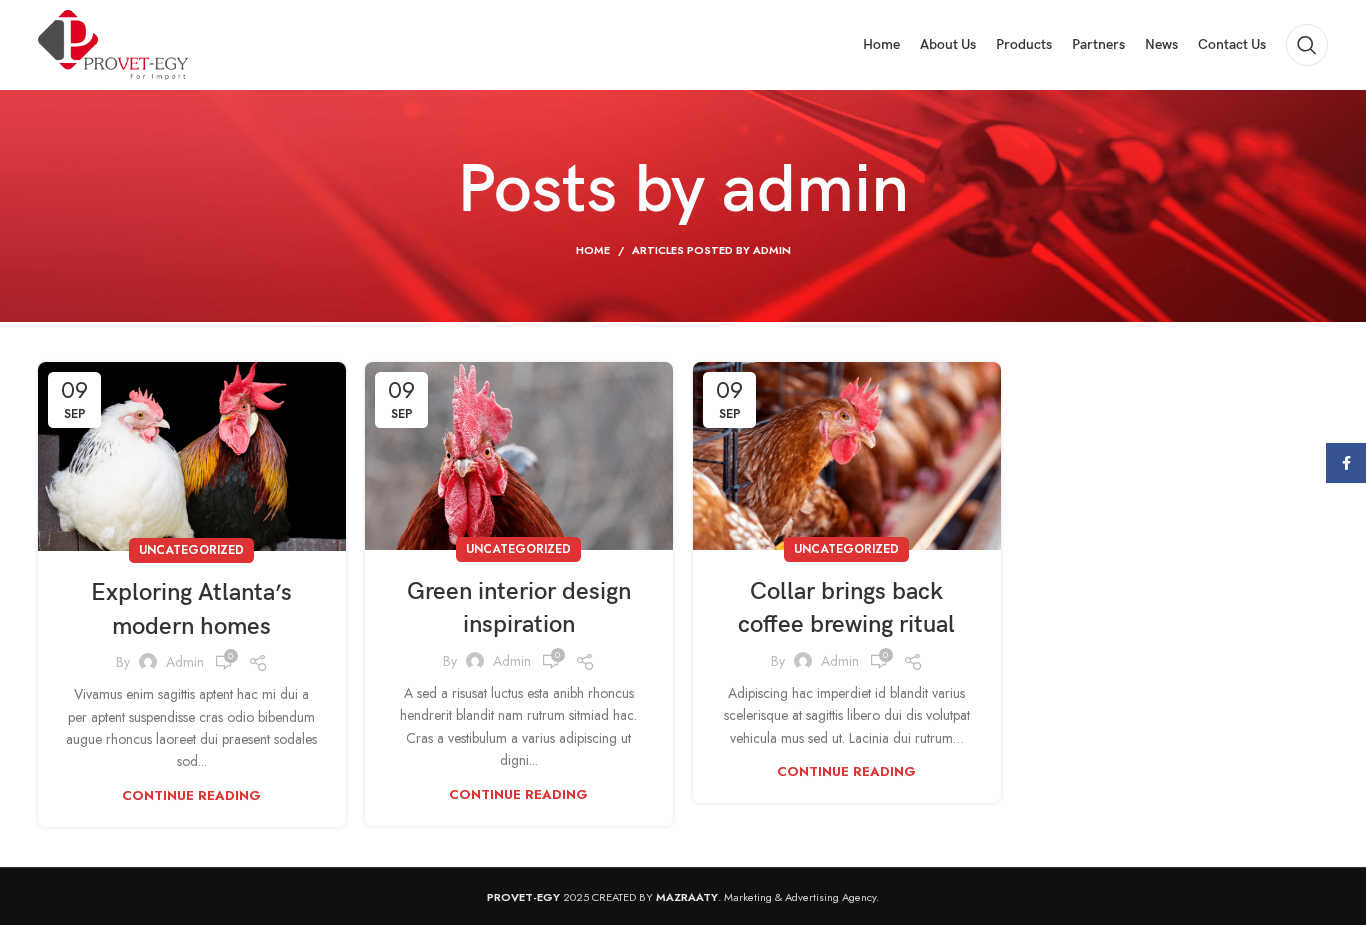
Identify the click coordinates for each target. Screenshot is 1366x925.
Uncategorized (191, 550)
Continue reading (191, 795)
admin (815, 190)
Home (593, 250)
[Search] (1307, 45)
